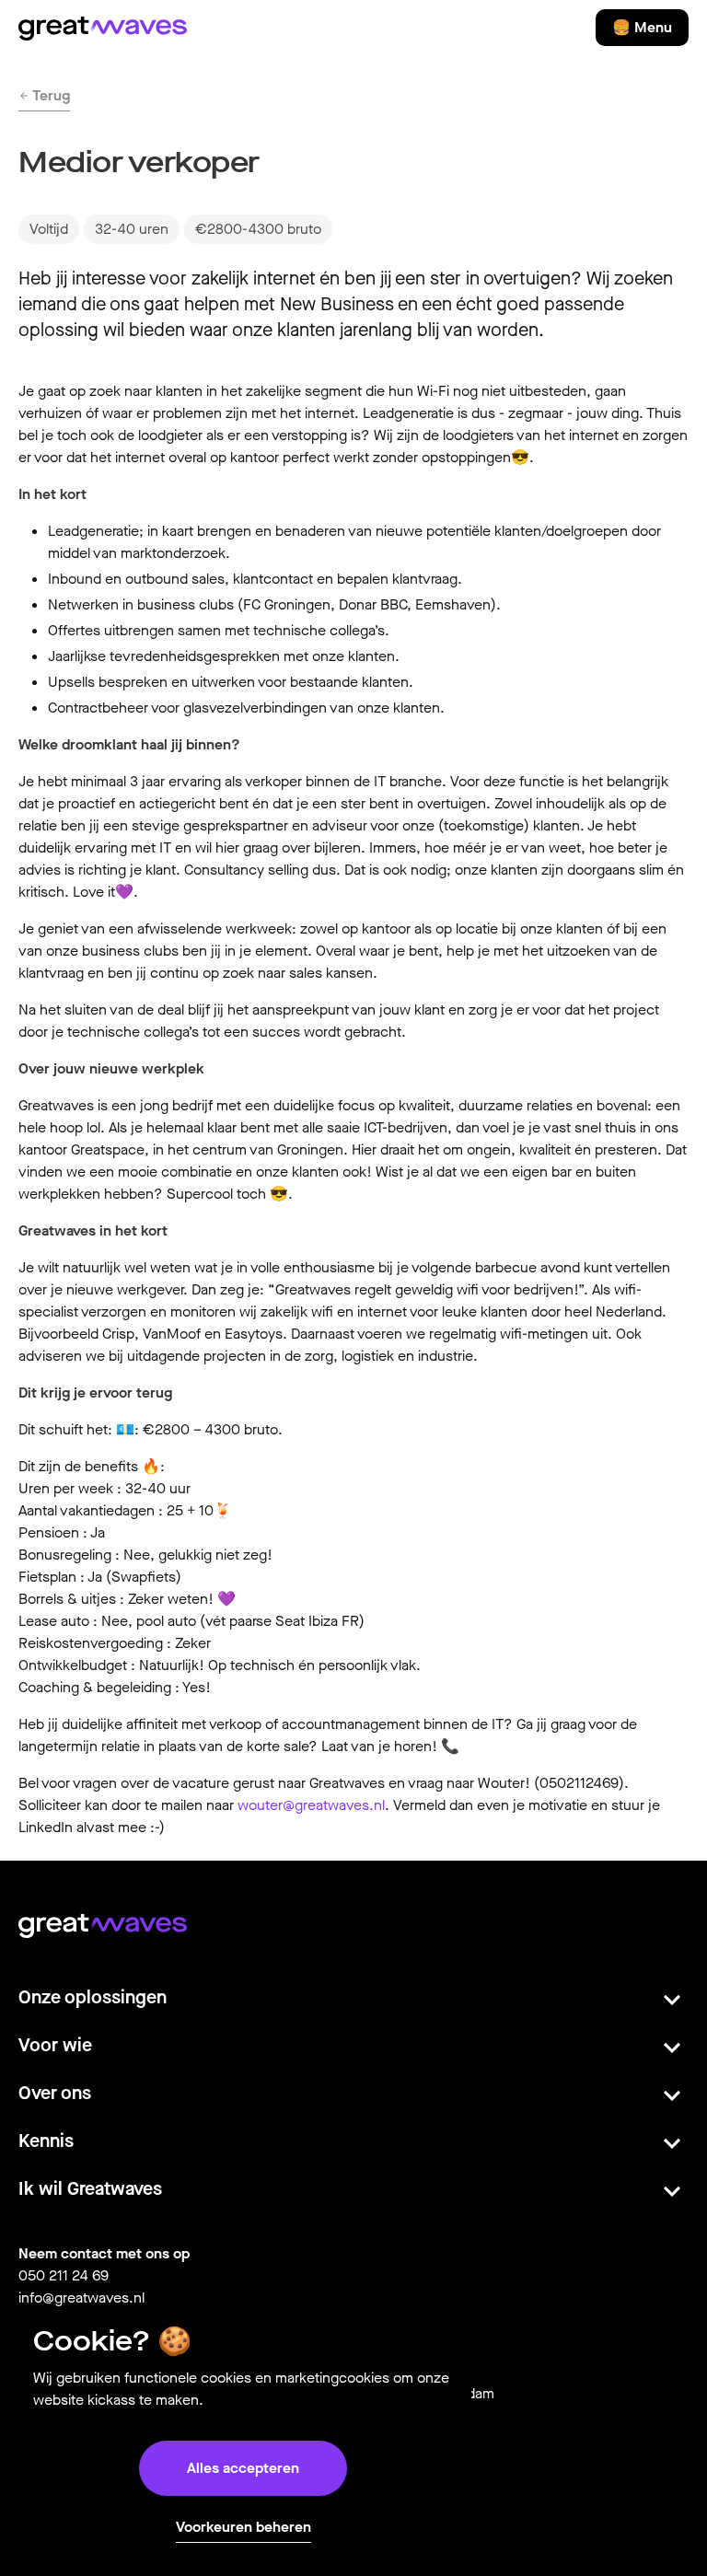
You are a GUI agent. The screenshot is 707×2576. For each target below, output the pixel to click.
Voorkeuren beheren (243, 2527)
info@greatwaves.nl (81, 2298)
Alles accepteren (243, 2468)
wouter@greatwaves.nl (311, 1805)
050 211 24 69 (64, 2275)
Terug (50, 95)
